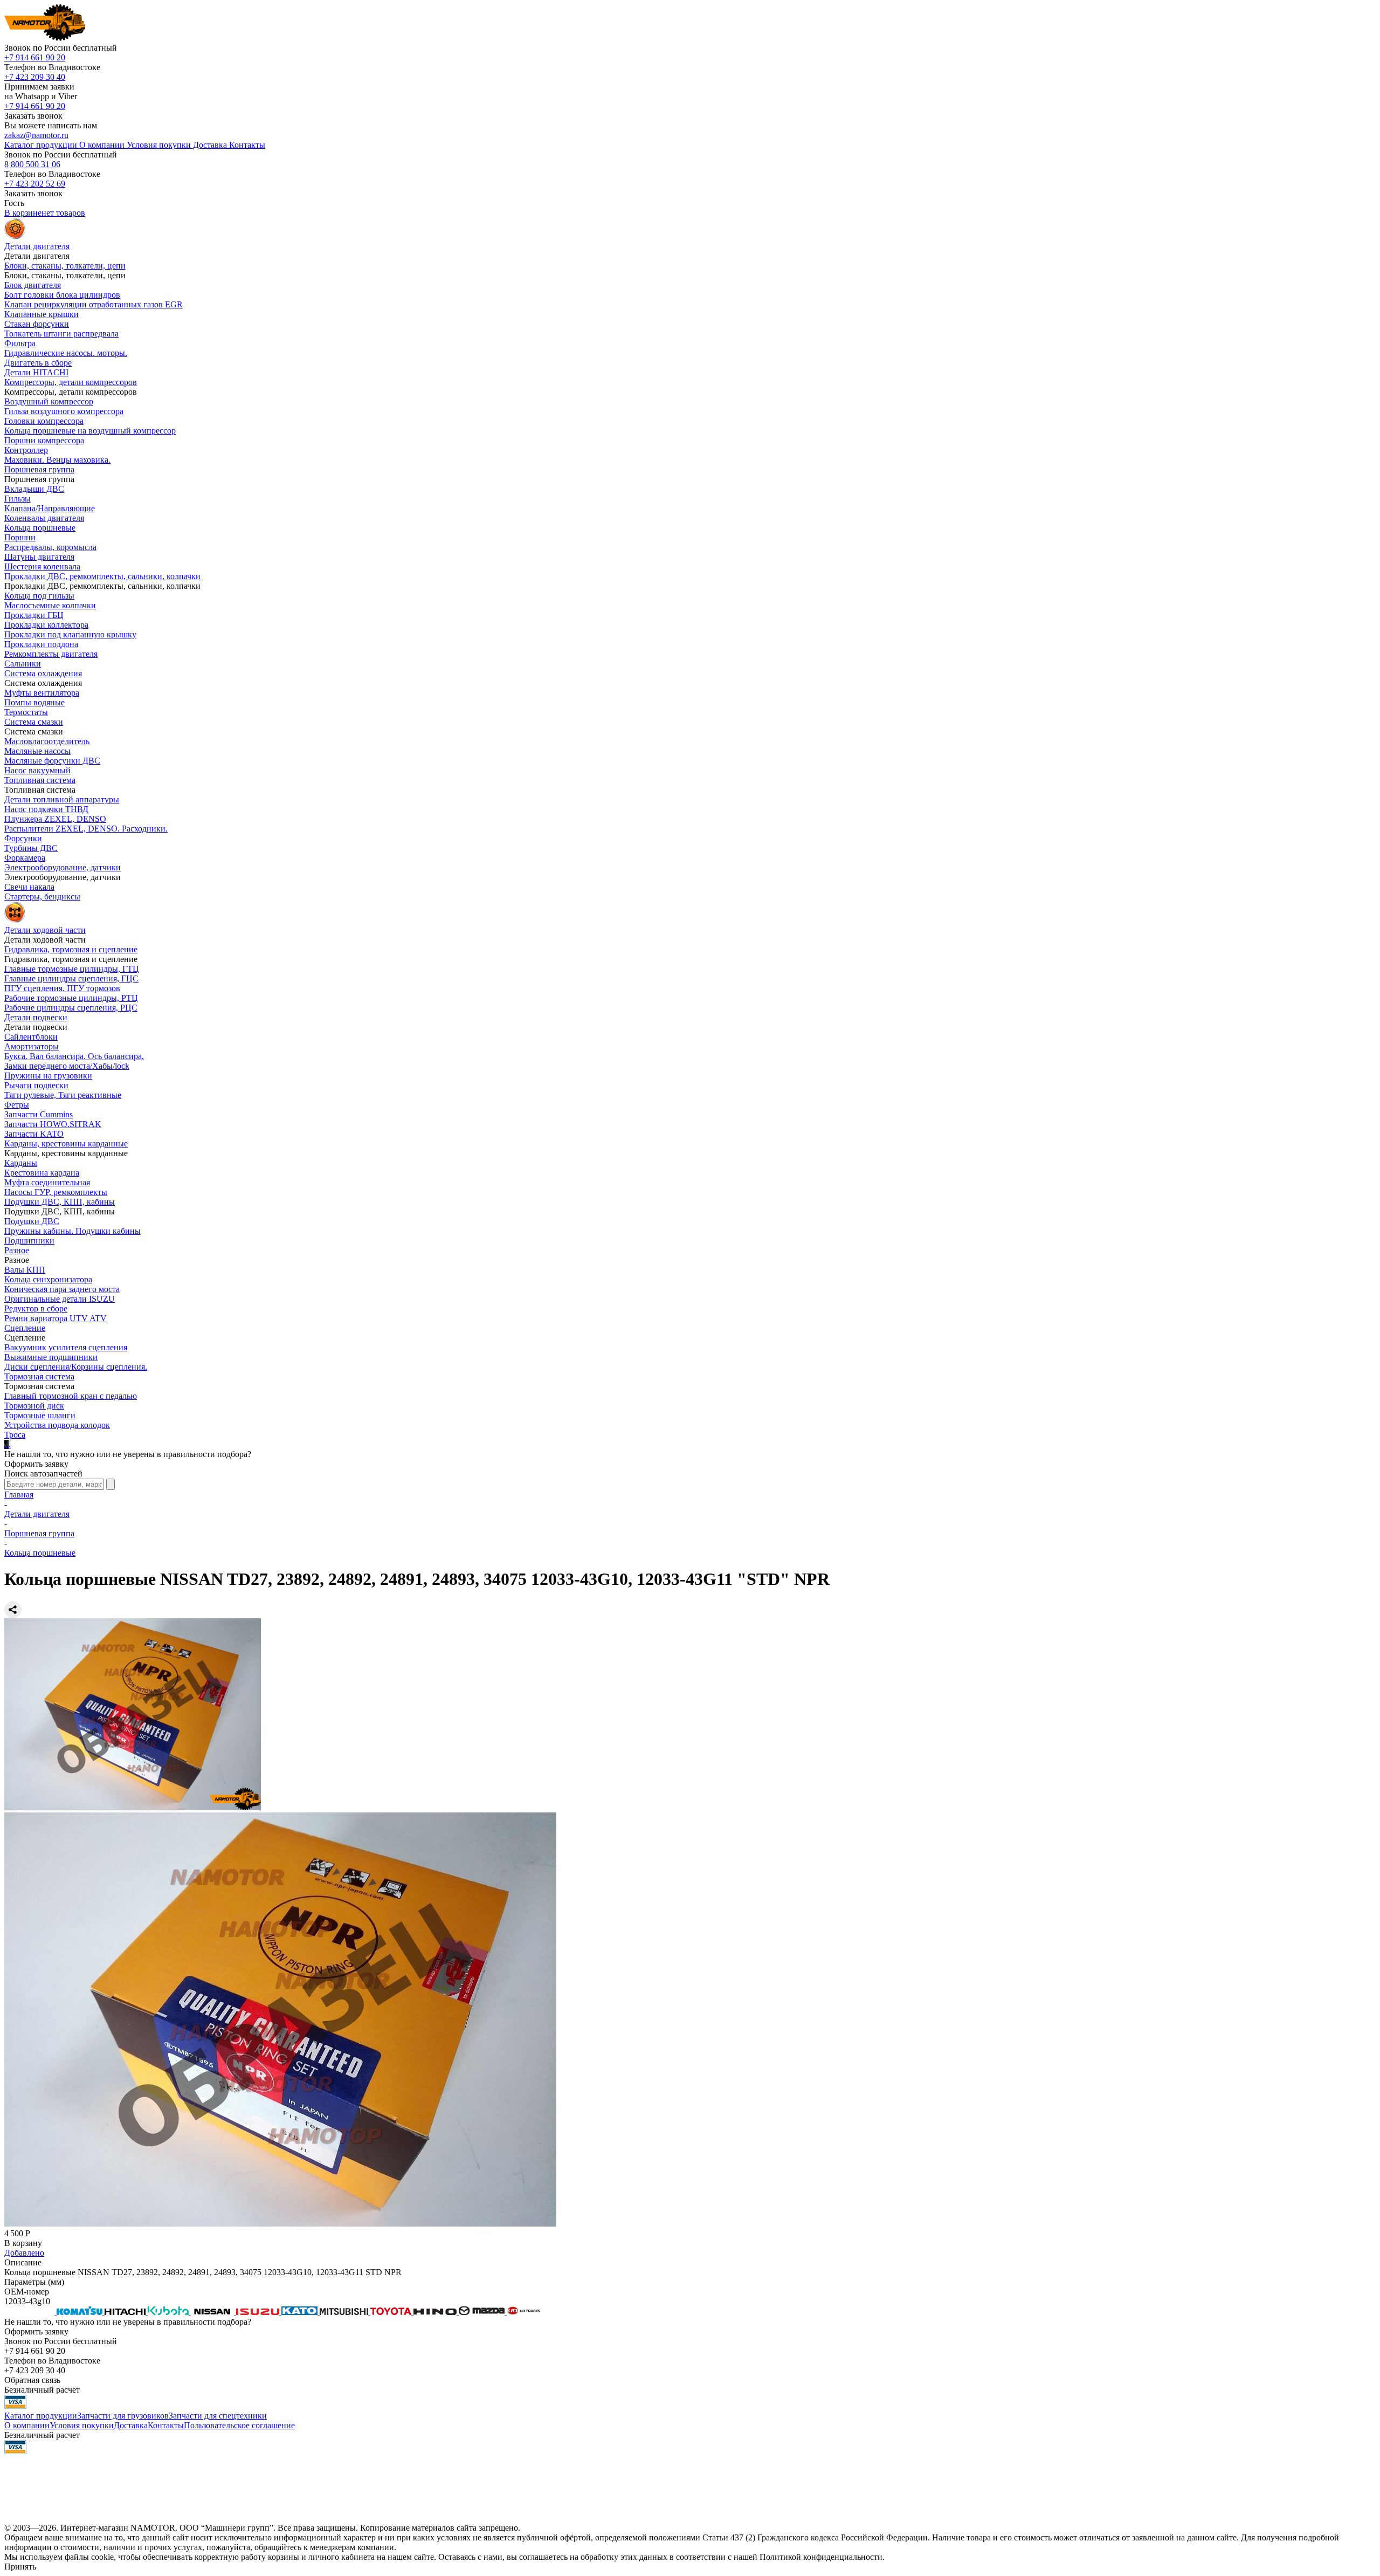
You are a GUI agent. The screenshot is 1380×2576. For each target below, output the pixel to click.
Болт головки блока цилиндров (62, 295)
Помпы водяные (34, 702)
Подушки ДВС (32, 1221)
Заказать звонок (33, 116)
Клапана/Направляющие (50, 508)
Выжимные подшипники (51, 1357)
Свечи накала (29, 887)
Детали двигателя (37, 1514)
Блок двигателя (33, 285)
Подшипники (29, 1241)
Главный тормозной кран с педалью (71, 1396)
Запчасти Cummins (39, 1114)
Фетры (17, 1105)
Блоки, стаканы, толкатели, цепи (65, 266)
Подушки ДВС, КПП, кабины (60, 1202)
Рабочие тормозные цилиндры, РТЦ (71, 998)
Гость (14, 203)
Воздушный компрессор (49, 401)
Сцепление (25, 1328)
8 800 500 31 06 (32, 164)
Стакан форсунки (37, 324)
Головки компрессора (44, 421)
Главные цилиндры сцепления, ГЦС (71, 978)
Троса (15, 1435)
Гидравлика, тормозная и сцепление (71, 949)
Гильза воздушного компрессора (64, 411)
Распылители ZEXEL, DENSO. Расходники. (86, 829)
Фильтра (20, 343)
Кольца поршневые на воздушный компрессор (90, 431)
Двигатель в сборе (38, 363)
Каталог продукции (41, 2416)
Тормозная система (39, 1376)
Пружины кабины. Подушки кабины (73, 1231)
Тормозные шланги (40, 1415)
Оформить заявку (36, 1464)
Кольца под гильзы (39, 596)
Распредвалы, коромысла (50, 547)
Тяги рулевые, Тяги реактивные (63, 1095)
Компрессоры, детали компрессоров (71, 382)
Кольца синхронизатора (48, 1279)
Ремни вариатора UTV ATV (56, 1318)
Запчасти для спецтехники (218, 2416)
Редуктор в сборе (36, 1308)
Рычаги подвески (36, 1085)
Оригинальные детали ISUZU (60, 1299)
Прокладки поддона (41, 644)
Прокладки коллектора (46, 625)
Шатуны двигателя (39, 557)
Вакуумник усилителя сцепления (66, 1347)
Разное (17, 1250)
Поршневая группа (39, 469)
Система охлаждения (43, 673)
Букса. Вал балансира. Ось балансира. (74, 1056)
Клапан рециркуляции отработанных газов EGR (94, 304)
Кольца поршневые (40, 528)
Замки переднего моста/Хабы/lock (67, 1066)
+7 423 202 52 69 (35, 184)
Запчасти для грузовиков (123, 2416)
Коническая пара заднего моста (62, 1289)
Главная (19, 1495)
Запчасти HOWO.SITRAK (53, 1124)
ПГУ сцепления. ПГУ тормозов (62, 988)
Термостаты (26, 712)
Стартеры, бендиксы (42, 897)
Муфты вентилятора (42, 693)
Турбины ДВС (31, 848)
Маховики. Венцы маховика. (57, 460)
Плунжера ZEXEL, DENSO (55, 819)
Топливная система (40, 780)
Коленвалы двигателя (44, 518)
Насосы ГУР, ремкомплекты (56, 1192)
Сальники (23, 664)
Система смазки (34, 722)
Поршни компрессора (44, 440)
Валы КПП (25, 1270)
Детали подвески (36, 1017)
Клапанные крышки (42, 314)
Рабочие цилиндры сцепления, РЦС (71, 1008)
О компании (27, 2425)
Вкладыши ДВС (34, 489)
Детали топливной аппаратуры (62, 799)
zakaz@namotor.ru (36, 135)
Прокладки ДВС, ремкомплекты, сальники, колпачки (102, 576)
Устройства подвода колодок (57, 1425)
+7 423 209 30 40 (35, 77)
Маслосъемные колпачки (50, 605)
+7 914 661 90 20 (35, 57)
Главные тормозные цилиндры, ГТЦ (72, 969)
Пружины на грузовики (48, 1076)
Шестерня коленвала (42, 566)
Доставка (131, 2425)
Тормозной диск (34, 1406)
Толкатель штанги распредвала (61, 334)
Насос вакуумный (37, 770)
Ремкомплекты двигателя (51, 654)
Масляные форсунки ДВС (52, 761)
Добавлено (24, 2253)
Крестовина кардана (42, 1173)
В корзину (23, 2243)
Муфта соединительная (47, 1182)
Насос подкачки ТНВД (46, 809)
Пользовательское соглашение (239, 2425)
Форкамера (25, 858)
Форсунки (23, 838)
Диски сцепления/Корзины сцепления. (76, 1367)
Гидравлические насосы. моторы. (66, 353)
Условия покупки (82, 2425)
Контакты (166, 2425)
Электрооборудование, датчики (63, 867)
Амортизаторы (32, 1046)
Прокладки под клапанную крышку (70, 634)
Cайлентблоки (31, 1037)
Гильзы (18, 499)
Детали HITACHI (36, 372)
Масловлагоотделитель (47, 741)
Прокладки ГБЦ (34, 615)
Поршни (20, 537)
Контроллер (26, 450)
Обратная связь (32, 2380)
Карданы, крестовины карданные (66, 1143)
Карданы (21, 1163)
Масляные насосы (37, 751)
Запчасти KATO (34, 1134)
